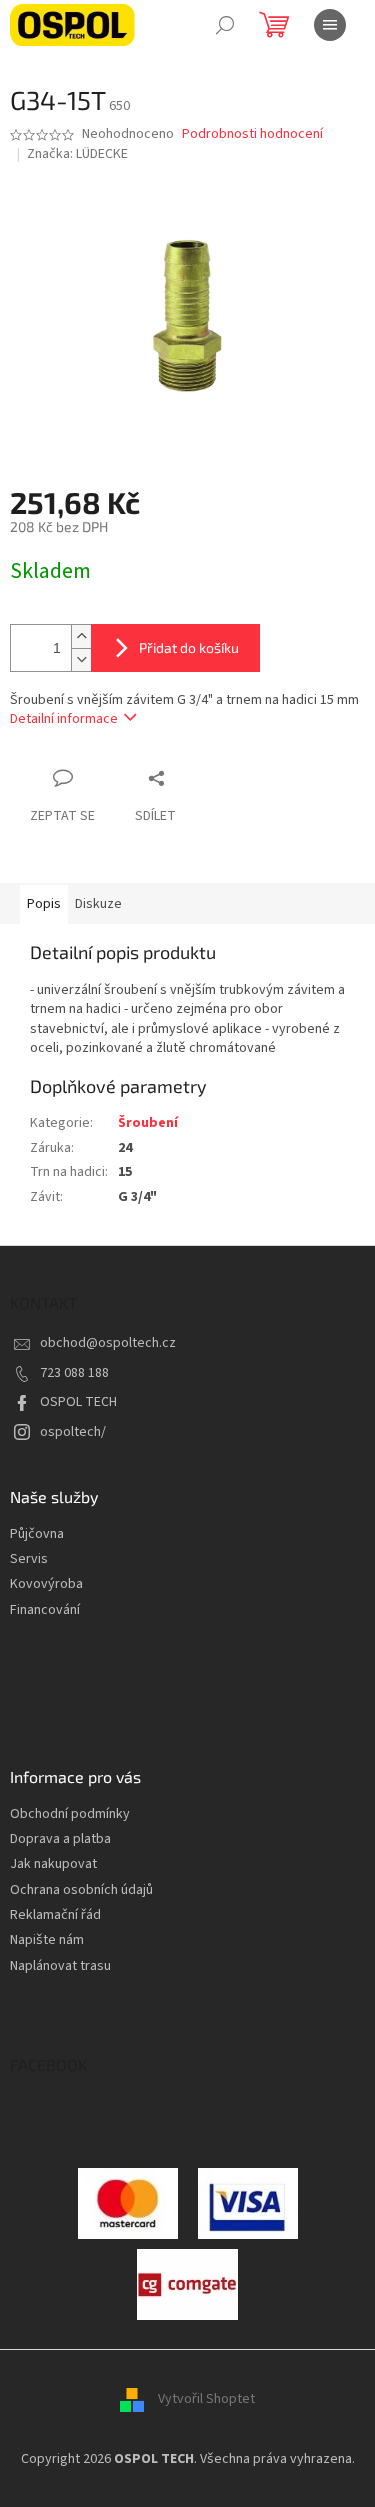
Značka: (77, 154)
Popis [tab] (44, 904)
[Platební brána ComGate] (128, 2202)
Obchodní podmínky (70, 1814)
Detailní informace (64, 719)
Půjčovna (37, 1534)
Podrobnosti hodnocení (252, 134)
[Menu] (330, 25)
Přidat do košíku (189, 647)
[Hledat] (225, 25)
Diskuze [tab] (98, 904)
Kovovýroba (46, 1584)
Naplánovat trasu (60, 1966)
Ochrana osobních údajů (81, 1890)
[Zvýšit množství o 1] (81, 636)
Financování (45, 1610)
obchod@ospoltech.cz (108, 1343)
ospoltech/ (73, 1432)
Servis (29, 1559)
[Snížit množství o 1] (81, 659)
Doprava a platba (60, 1839)
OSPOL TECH (78, 1402)
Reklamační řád (55, 1915)
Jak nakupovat (53, 1864)
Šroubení (148, 1123)
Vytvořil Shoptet (206, 2399)
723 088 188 (74, 1373)
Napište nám (47, 1940)
